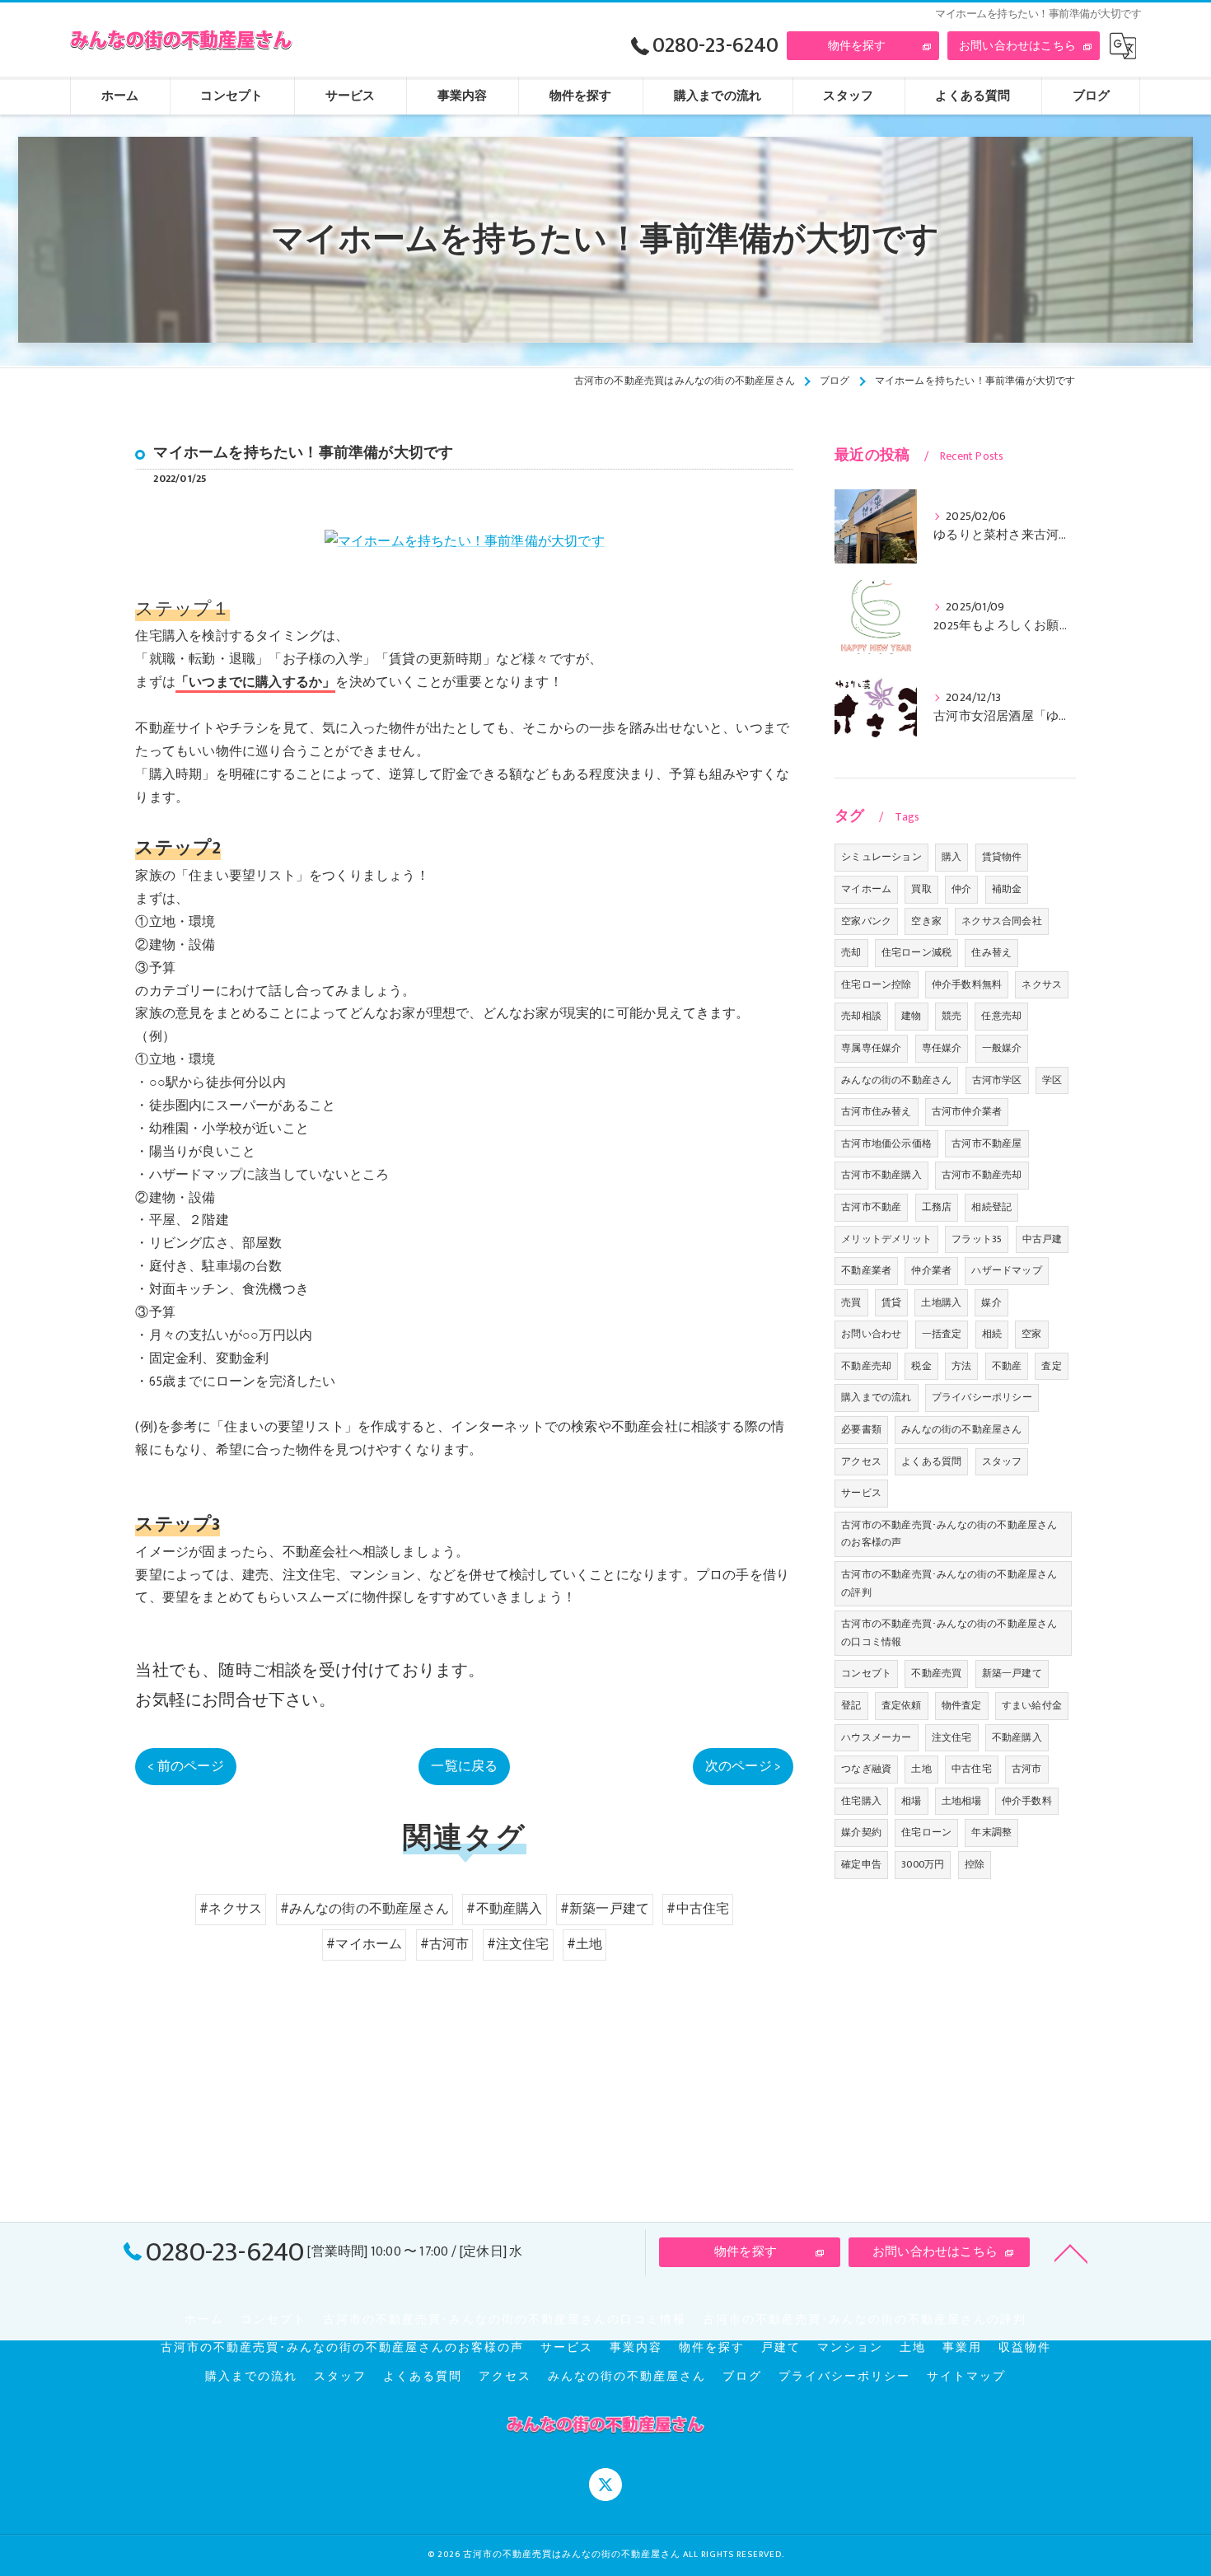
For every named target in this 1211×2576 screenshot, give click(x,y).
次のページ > (743, 1766)
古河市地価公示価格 (886, 1143)
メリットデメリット (886, 1239)
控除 (975, 1864)
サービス (861, 1493)
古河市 (1027, 1769)
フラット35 (977, 1239)
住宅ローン (926, 1832)
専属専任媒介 (871, 1048)
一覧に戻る (464, 1766)
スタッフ (1002, 1461)
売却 (851, 952)
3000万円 (923, 1864)
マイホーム (866, 889)
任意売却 (1001, 1016)
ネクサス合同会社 (1002, 921)
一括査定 (942, 1334)
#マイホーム (364, 1944)
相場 (911, 1801)
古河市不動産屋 (987, 1143)
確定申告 (861, 1864)
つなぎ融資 (866, 1769)
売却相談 (861, 1016)
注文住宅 (952, 1737)
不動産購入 (1017, 1737)
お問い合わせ (871, 1334)
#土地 (585, 1944)
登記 (851, 1705)
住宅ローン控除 (876, 984)
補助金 (1007, 889)
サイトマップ (966, 2377)
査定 (1051, 1366)
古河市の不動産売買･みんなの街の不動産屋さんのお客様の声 (949, 1534)
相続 (992, 1334)
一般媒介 (1002, 1048)
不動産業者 (866, 1270)
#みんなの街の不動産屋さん (365, 1909)
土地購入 (941, 1302)
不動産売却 (866, 1366)
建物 (911, 1016)
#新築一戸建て (605, 1909)
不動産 (1007, 1366)
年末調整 (991, 1832)
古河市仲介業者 (967, 1111)
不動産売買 (936, 1673)
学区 (1052, 1080)
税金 (921, 1366)
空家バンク (866, 921)
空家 (1031, 1334)
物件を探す (857, 46)
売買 (851, 1302)
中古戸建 (1043, 1239)
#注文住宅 (518, 1944)
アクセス (861, 1461)
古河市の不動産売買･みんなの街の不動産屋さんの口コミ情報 (949, 1633)
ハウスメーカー (876, 1737)
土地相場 (962, 1801)
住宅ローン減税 (916, 952)
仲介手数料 (1027, 1801)
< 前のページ (185, 1766)
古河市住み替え (876, 1111)
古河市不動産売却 (982, 1175)
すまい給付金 (1032, 1705)
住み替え (991, 952)
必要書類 (861, 1429)
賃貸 (891, 1302)
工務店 (937, 1207)
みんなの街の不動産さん (896, 1080)
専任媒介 (942, 1048)
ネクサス (1042, 984)
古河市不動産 (871, 1207)
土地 (921, 1769)
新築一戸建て (1012, 1673)
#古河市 (445, 1944)
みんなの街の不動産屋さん (961, 1429)
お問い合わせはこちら (1017, 46)
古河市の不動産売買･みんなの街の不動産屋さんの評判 (949, 1583)
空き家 (926, 921)
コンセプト (866, 1673)
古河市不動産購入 (881, 1175)
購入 (951, 857)
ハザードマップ (1006, 1270)
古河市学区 (997, 1080)
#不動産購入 (504, 1909)
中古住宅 (972, 1769)
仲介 (961, 889)
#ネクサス (231, 1909)
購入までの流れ (876, 1397)
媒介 (991, 1302)
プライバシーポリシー (982, 1397)
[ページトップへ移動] (1071, 2252)
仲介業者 (931, 1270)
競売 (951, 1016)
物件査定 (962, 1705)
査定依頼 (902, 1705)
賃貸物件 (1002, 857)
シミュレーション (881, 857)
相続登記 (991, 1207)
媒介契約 (861, 1832)
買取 (921, 889)
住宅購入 (861, 1801)
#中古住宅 (698, 1909)
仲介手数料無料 (967, 984)
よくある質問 (931, 1461)
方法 (961, 1366)
